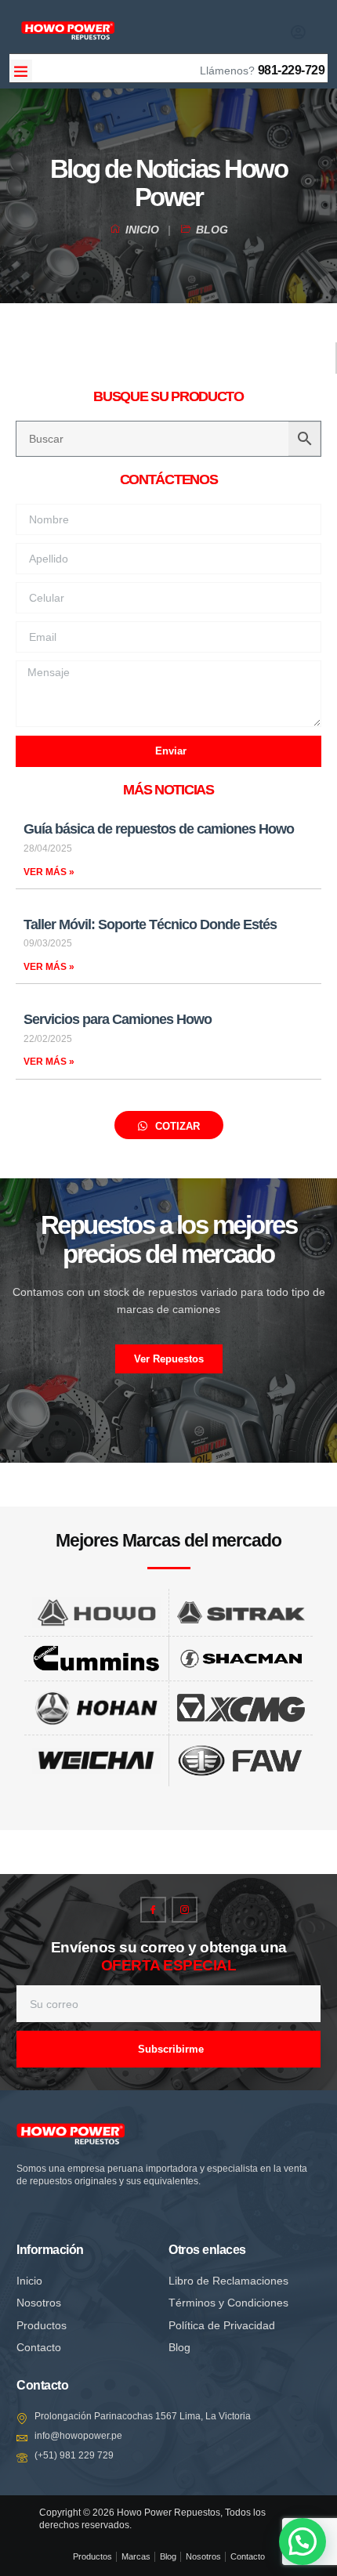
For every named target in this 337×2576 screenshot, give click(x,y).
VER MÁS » (49, 872)
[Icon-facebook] (153, 1910)
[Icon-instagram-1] (185, 1910)
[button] (21, 71)
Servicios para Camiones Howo (118, 1019)
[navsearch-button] (227, 29)
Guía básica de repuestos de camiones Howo (159, 829)
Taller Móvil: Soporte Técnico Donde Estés (150, 924)
